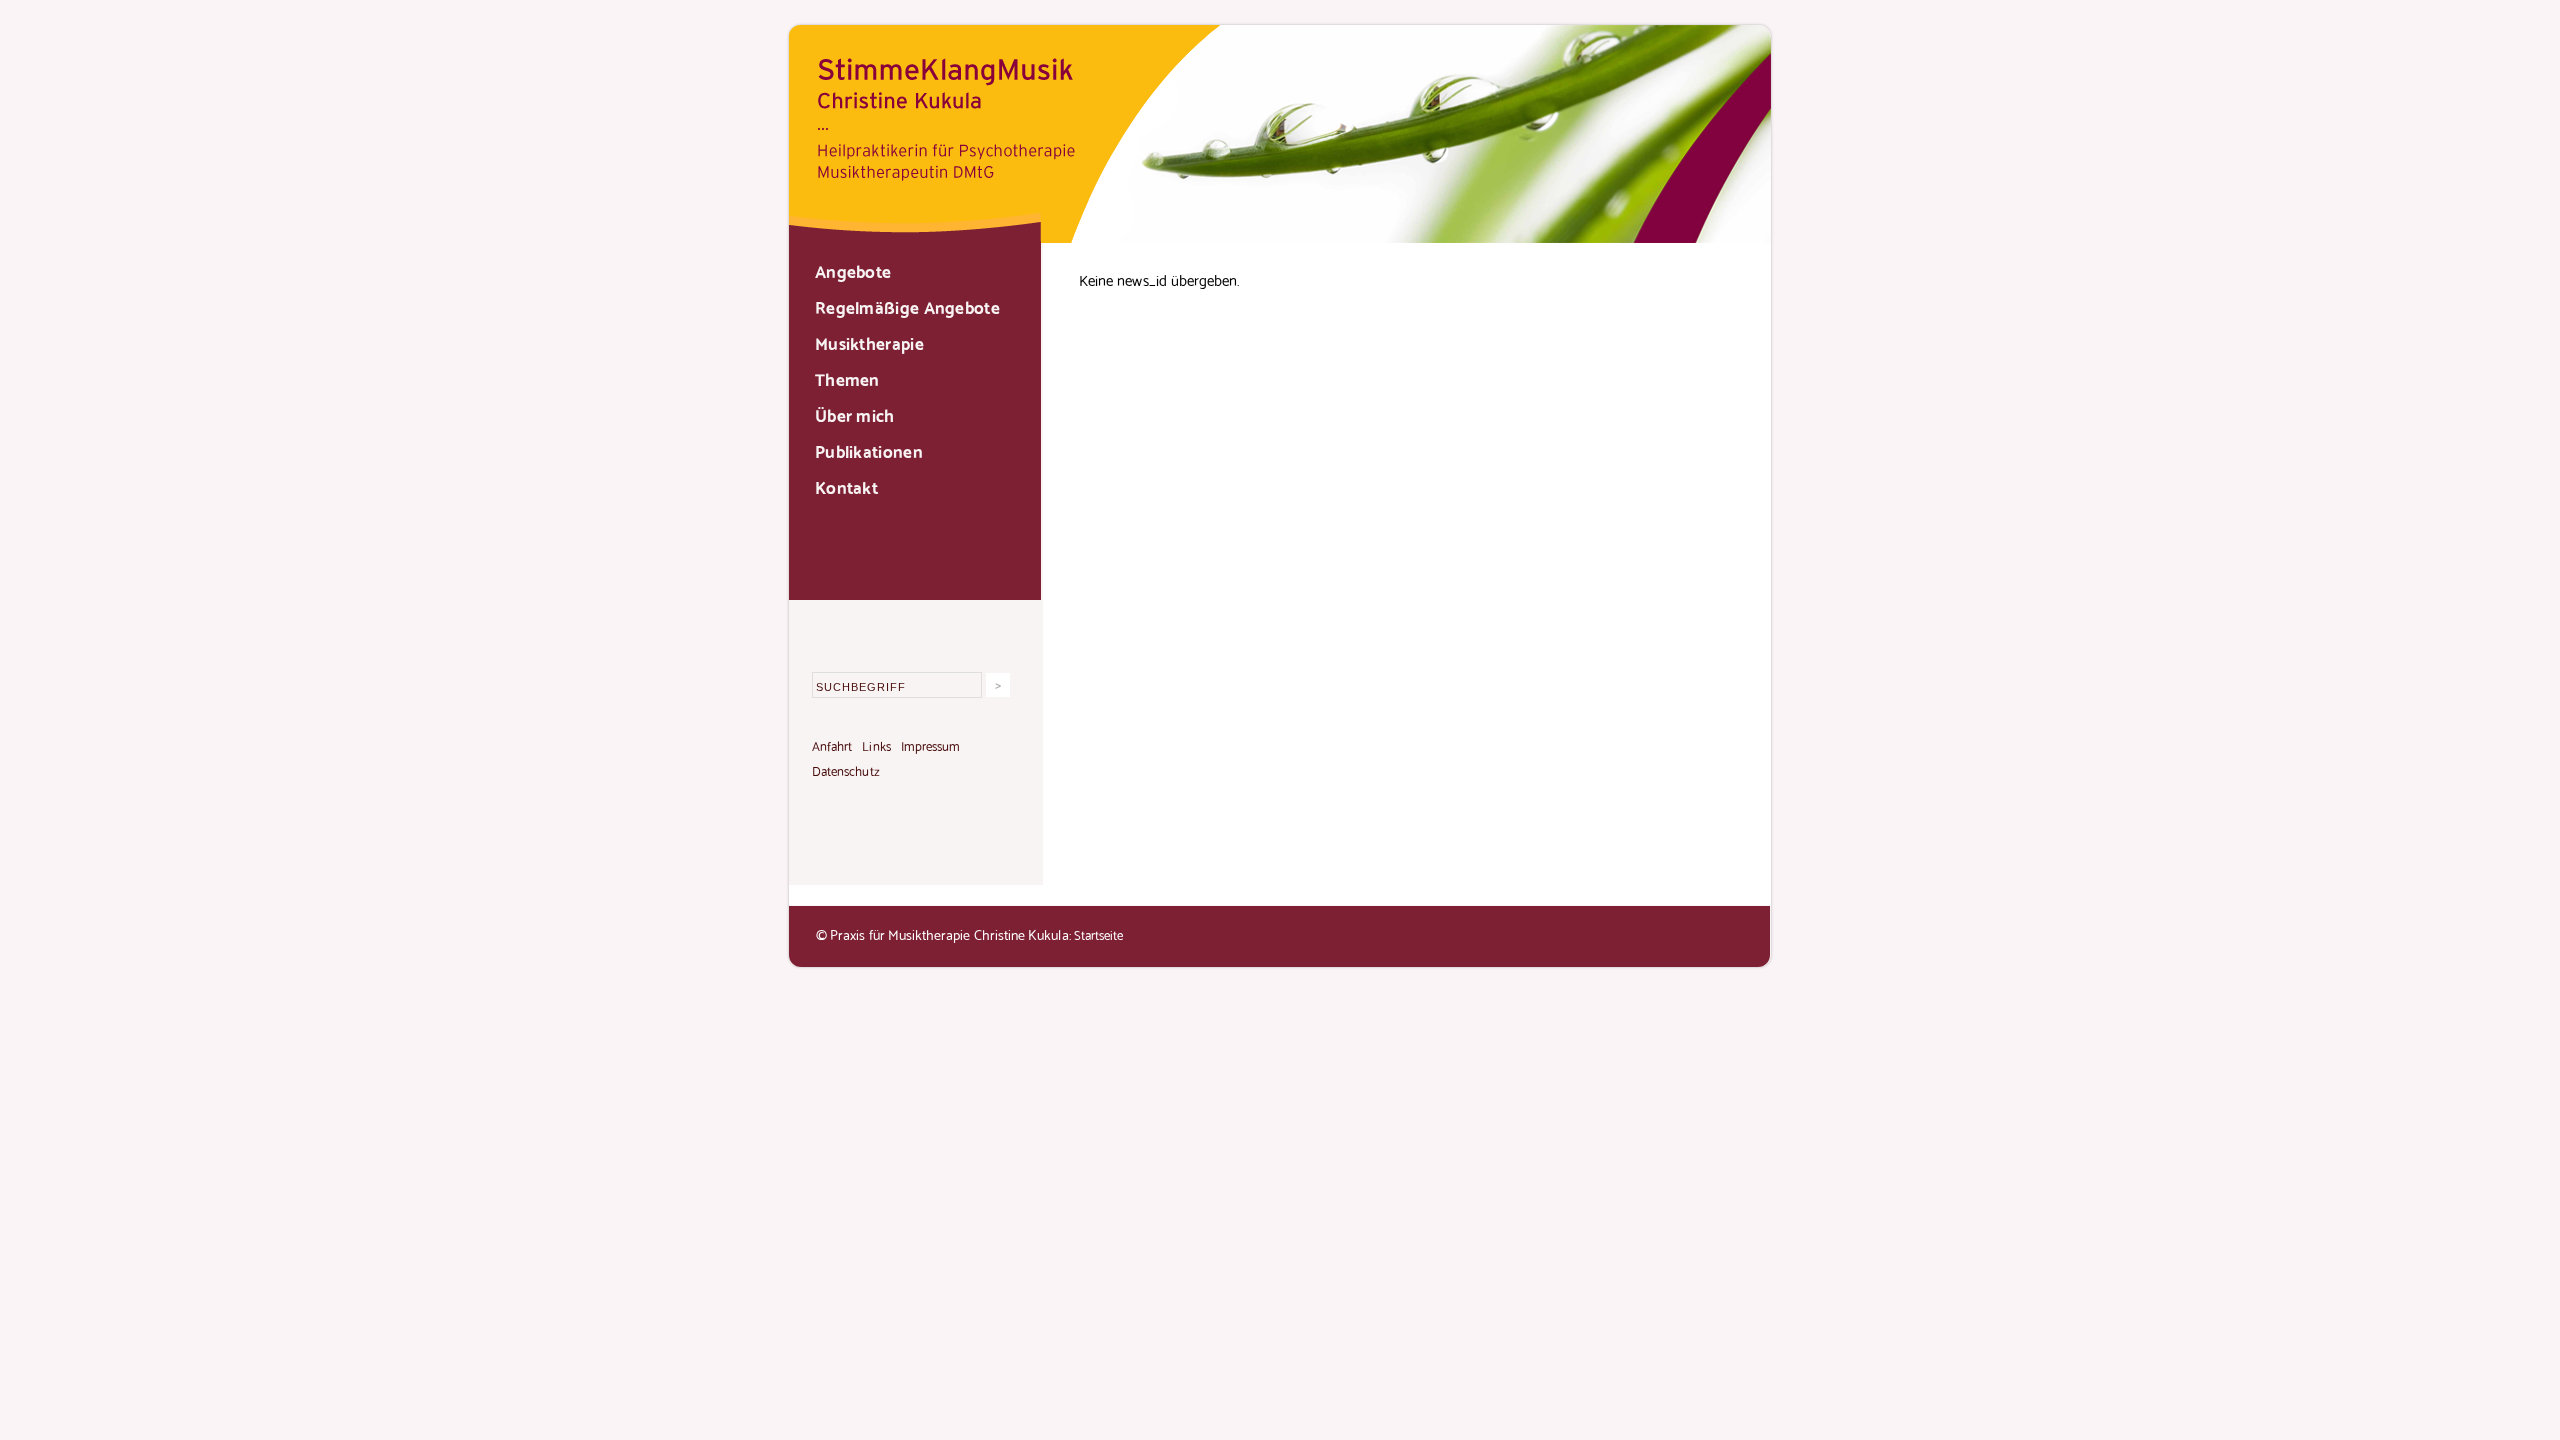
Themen (847, 378)
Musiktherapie (869, 342)
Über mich (855, 414)
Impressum (931, 745)
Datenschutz (846, 770)
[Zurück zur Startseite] (1280, 236)
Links (876, 745)
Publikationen (869, 450)
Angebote (853, 270)
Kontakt (846, 486)
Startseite (1099, 934)
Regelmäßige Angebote (907, 306)
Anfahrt (832, 745)
